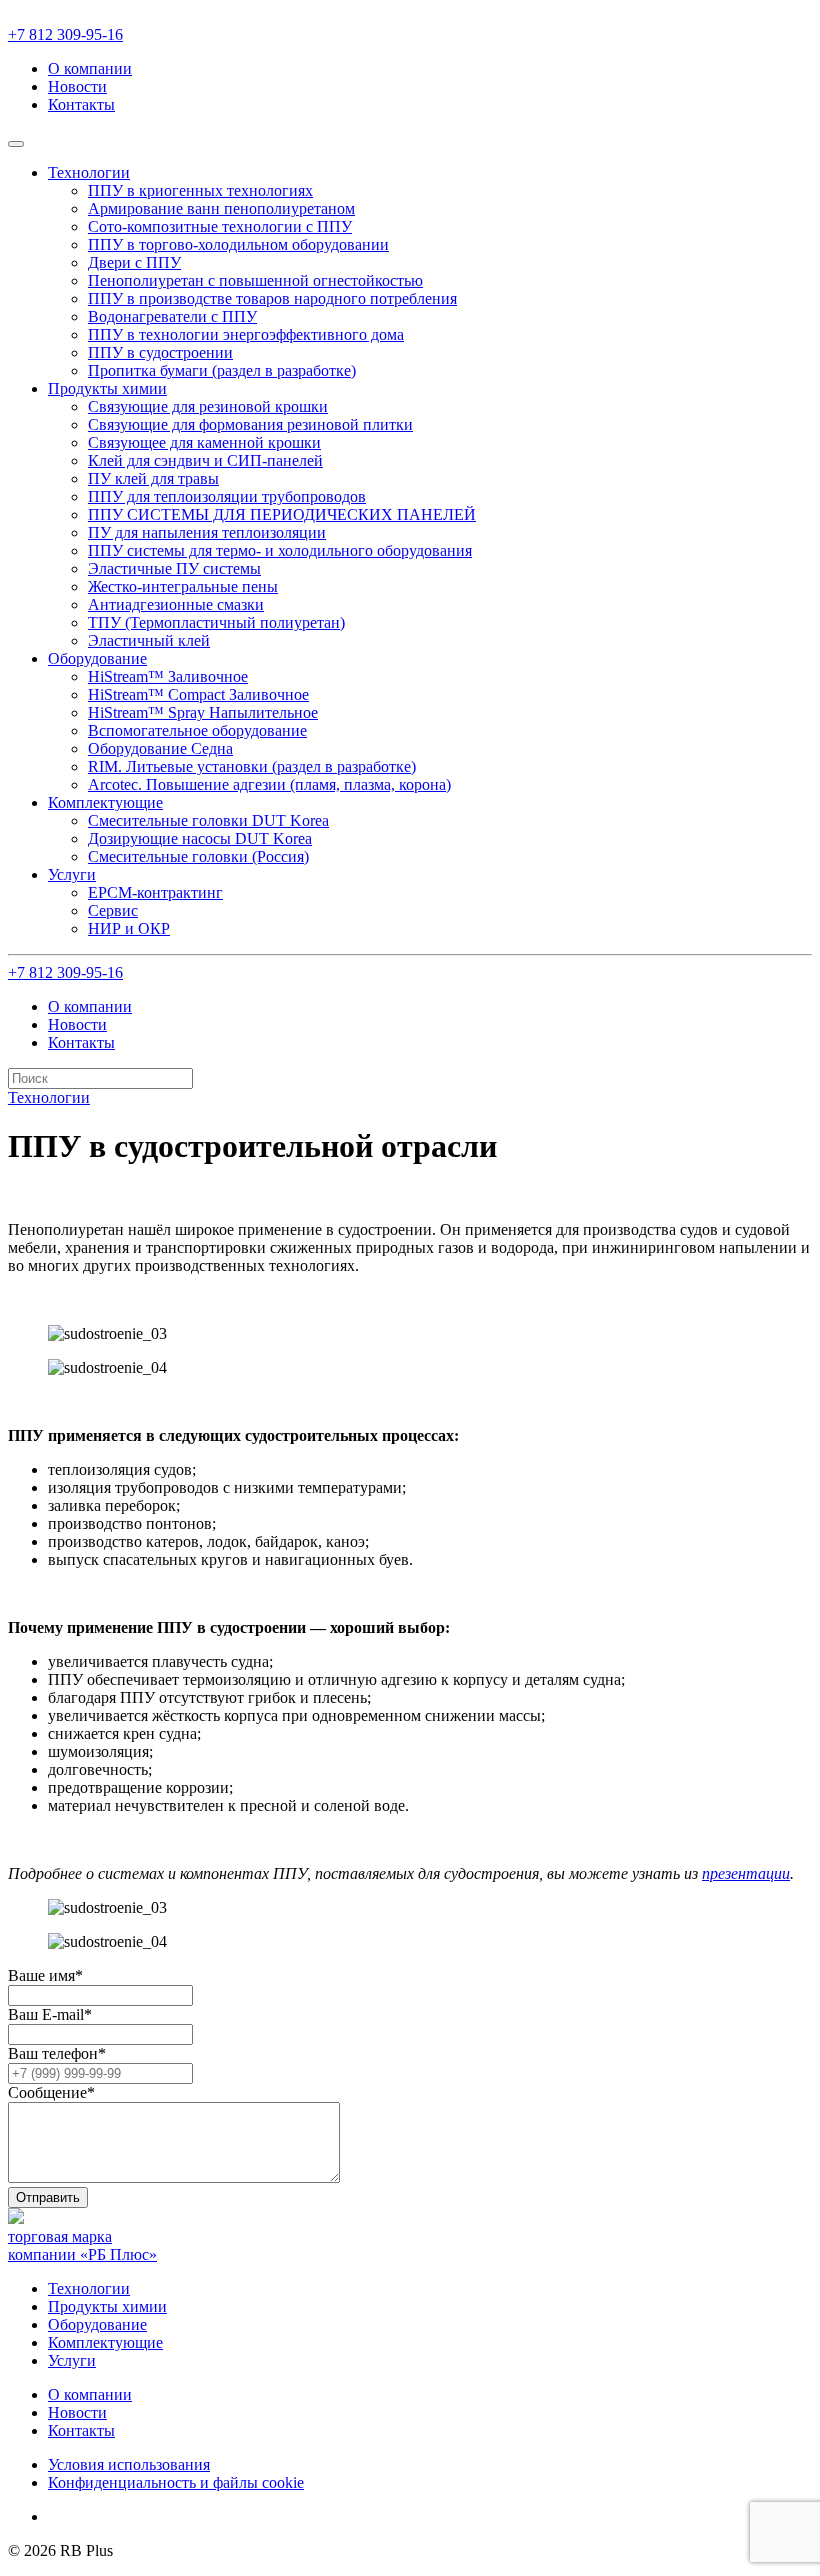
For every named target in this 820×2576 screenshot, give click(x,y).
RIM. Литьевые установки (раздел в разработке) (252, 766)
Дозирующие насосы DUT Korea (200, 838)
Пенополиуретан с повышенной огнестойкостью (255, 280)
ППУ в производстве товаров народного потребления (272, 298)
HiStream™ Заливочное (168, 676)
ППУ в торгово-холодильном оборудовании (238, 244)
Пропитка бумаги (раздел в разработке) (222, 370)
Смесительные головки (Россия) (198, 856)
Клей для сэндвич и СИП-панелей (205, 460)
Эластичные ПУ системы (174, 568)
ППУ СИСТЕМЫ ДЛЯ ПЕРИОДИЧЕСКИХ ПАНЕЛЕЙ (282, 514)
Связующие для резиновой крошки (208, 406)
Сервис (113, 910)
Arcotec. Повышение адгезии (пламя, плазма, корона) (269, 784)
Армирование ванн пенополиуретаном (221, 208)
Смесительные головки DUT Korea (208, 820)
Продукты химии (107, 2306)
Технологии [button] (89, 172)
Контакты (81, 104)
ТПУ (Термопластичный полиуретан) (216, 622)
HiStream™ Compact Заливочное (198, 694)
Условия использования (129, 2464)
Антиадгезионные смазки (176, 604)
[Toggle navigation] (16, 144)
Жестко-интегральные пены (183, 586)
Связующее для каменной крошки (204, 442)
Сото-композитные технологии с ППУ (220, 226)
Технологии (89, 2288)
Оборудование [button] (97, 658)
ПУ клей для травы (153, 478)
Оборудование (97, 2324)
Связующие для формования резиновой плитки (250, 424)
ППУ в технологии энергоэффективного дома (246, 334)
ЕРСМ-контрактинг (155, 892)
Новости (77, 86)
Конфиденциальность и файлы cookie (176, 2482)
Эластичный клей (149, 640)
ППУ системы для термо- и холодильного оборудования (280, 550)
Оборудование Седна (160, 748)
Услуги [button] (72, 874)
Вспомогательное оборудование (197, 730)
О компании (90, 68)
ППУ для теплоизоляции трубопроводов (227, 496)
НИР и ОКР (129, 928)
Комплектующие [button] (105, 802)
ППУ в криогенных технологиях (200, 190)
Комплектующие (105, 2342)
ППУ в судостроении (160, 352)
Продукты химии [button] (107, 388)
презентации (746, 1873)
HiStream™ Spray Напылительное (203, 712)
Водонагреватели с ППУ (172, 316)
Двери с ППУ (134, 262)
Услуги (72, 2360)
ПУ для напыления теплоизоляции (207, 532)
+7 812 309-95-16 (65, 34)
